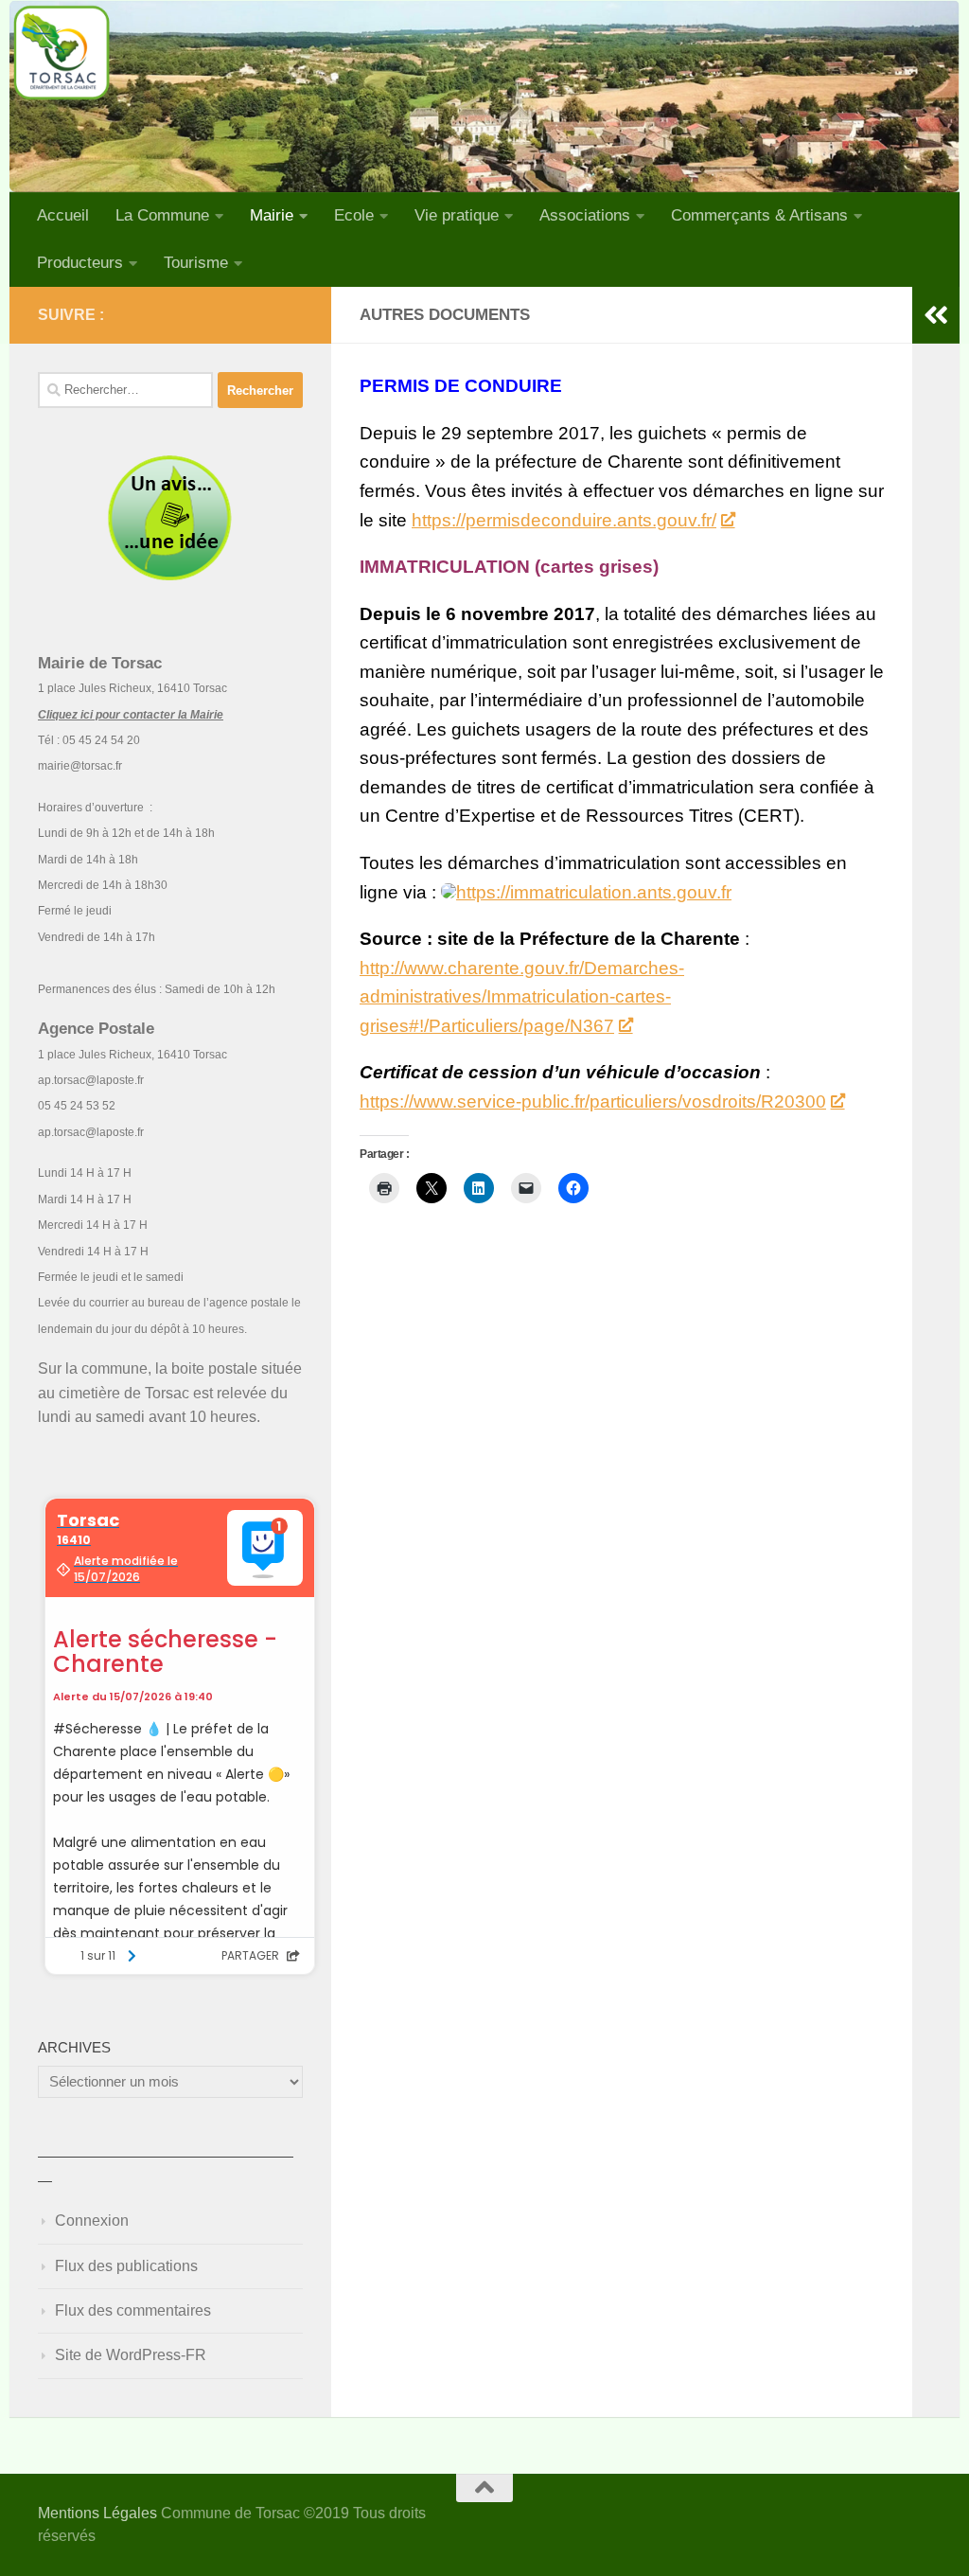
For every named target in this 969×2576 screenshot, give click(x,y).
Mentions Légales (97, 2513)
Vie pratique (457, 215)
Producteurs (80, 263)
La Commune (162, 215)
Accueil (63, 215)
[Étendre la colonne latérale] (936, 315)
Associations (585, 215)
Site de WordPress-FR (131, 2355)
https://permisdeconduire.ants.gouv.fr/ (564, 520)
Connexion (92, 2221)
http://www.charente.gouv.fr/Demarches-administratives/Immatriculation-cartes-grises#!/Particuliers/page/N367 (522, 997)
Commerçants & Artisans (759, 215)
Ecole (354, 215)
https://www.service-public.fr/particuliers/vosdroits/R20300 (593, 1101)
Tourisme (196, 263)
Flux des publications (126, 2266)
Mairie (272, 215)
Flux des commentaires (133, 2310)
